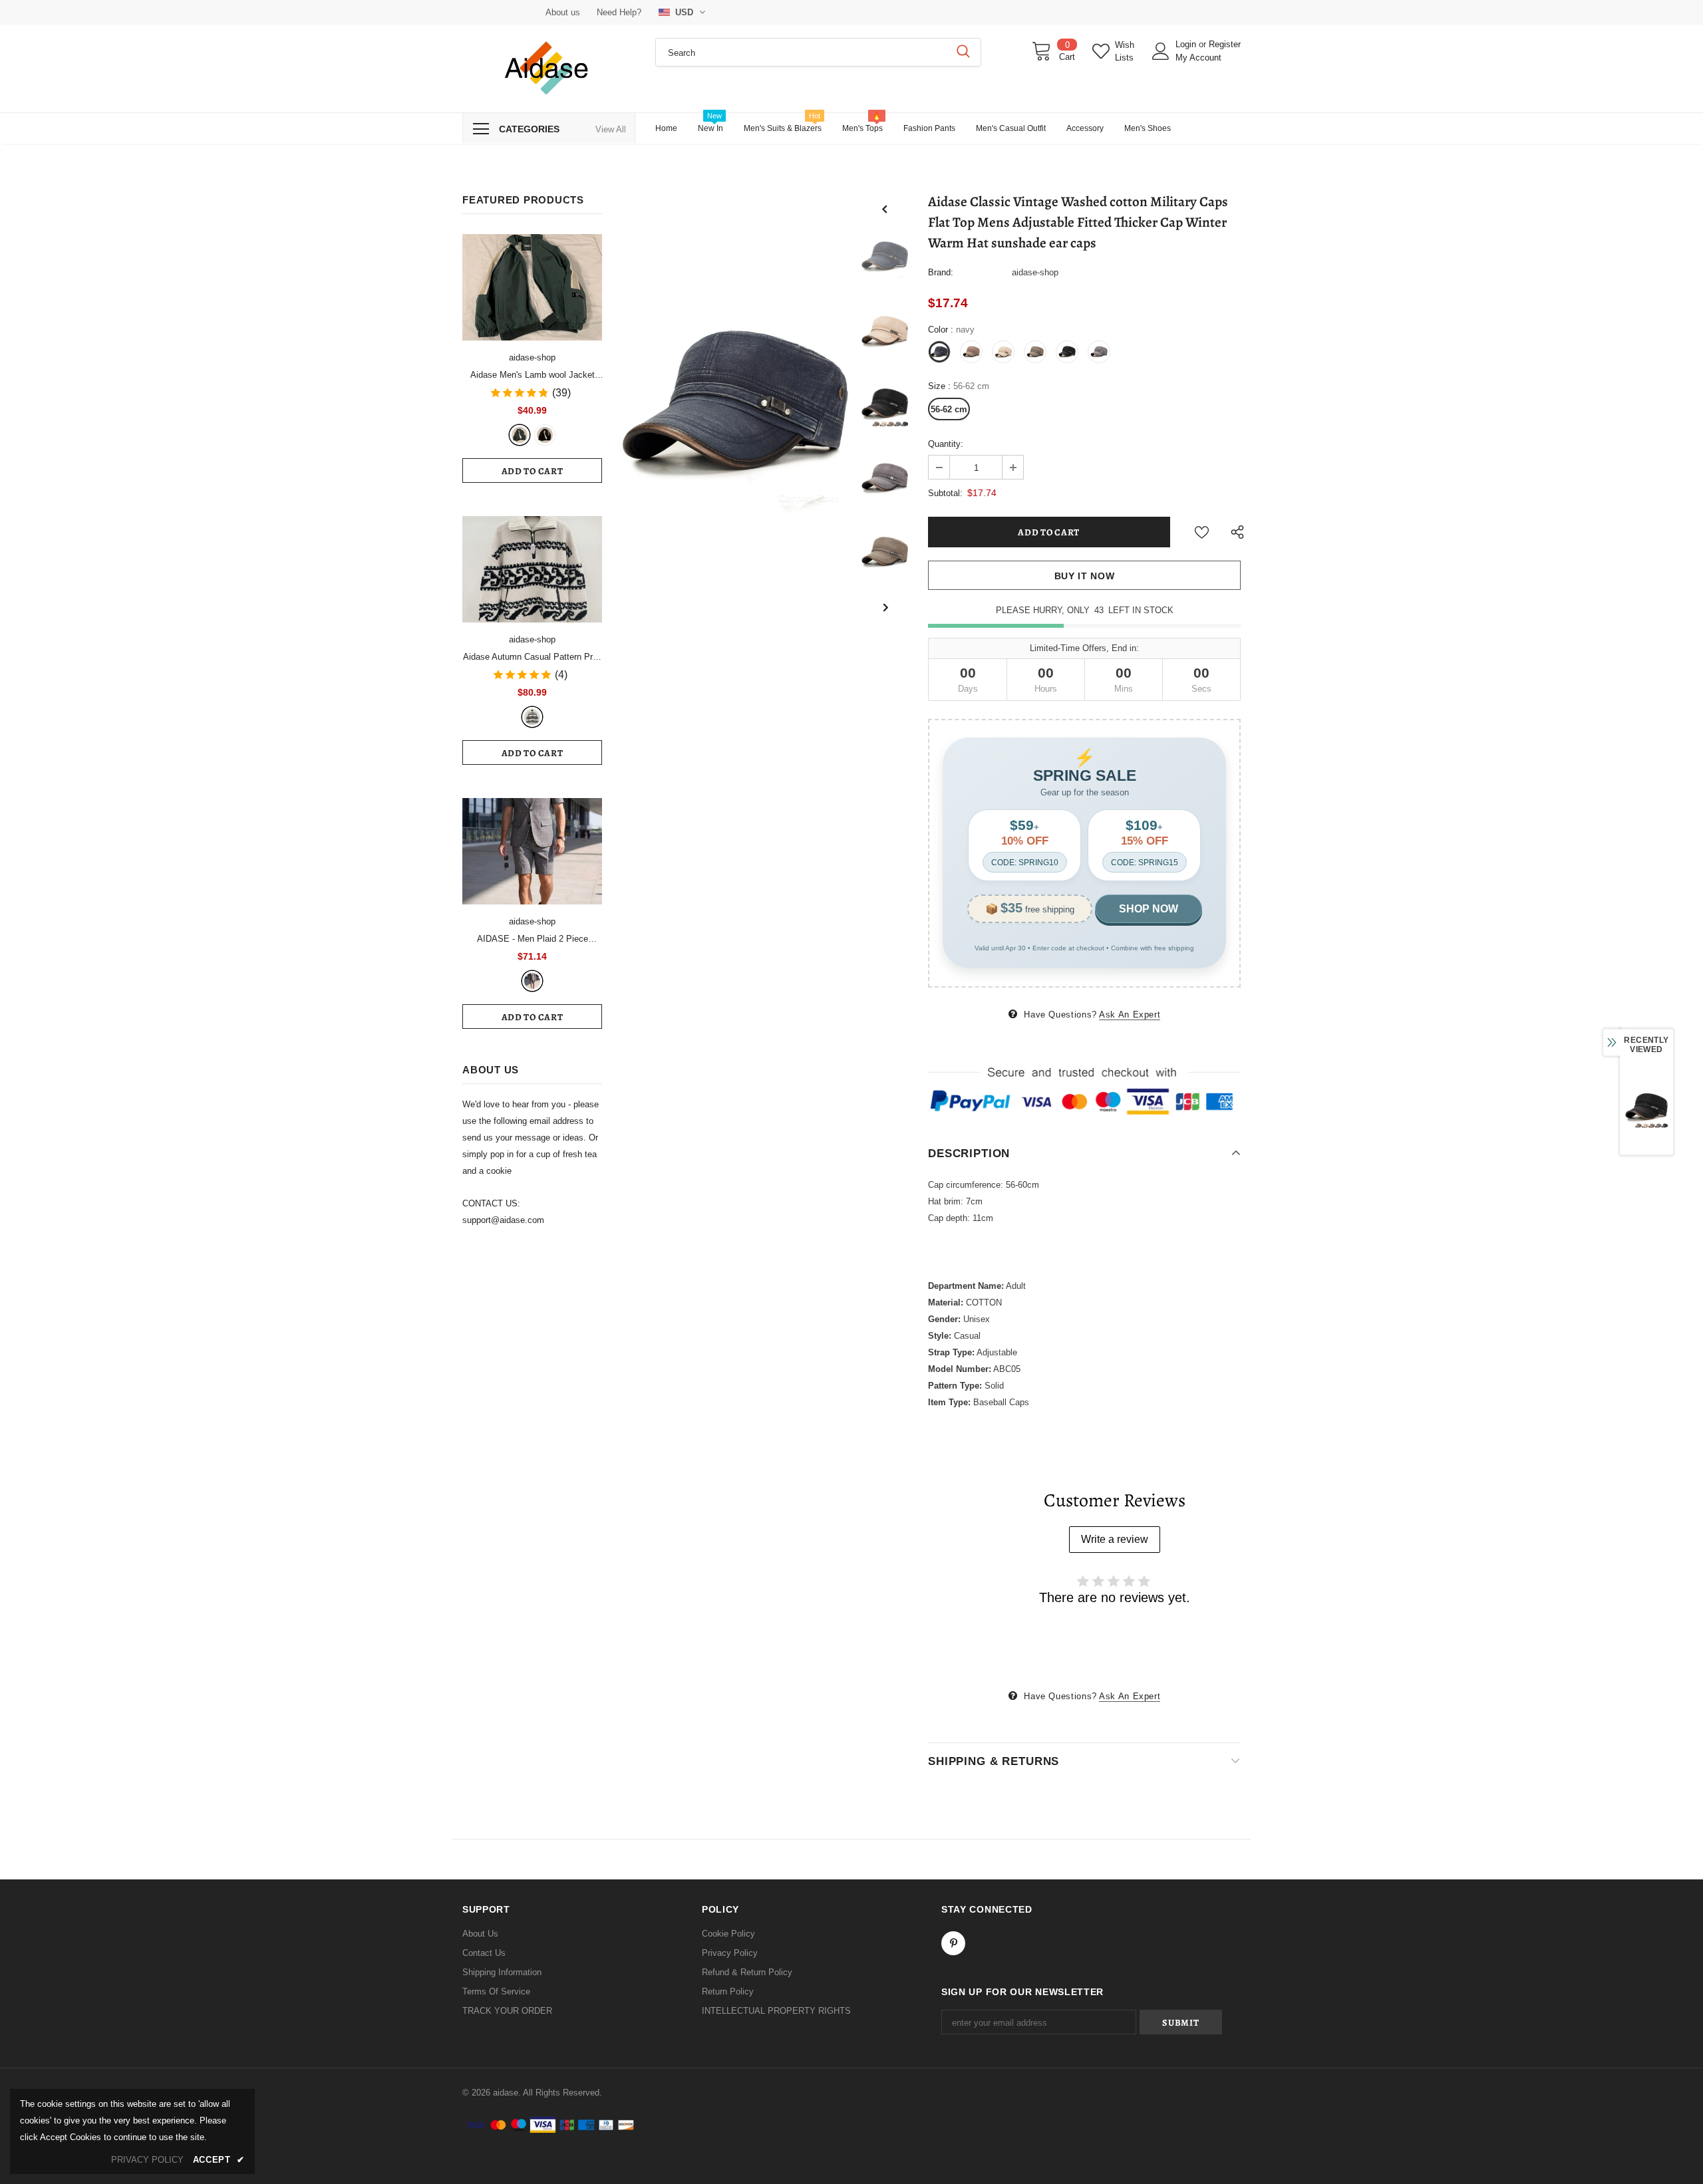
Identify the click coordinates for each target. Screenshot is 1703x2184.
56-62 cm (949, 409)
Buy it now (1085, 576)
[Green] (520, 435)
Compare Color (809, 498)
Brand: (941, 272)
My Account (1198, 58)
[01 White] (532, 717)
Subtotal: (945, 493)
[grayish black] (532, 981)
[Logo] (549, 68)
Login (1187, 44)
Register (1225, 44)
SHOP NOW (1149, 909)
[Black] (545, 435)
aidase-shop (532, 357)
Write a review (1115, 1539)
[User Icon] (1161, 51)
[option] (735, 404)
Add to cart (533, 471)
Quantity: (946, 444)
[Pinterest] (953, 1943)
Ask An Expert (1130, 1015)
